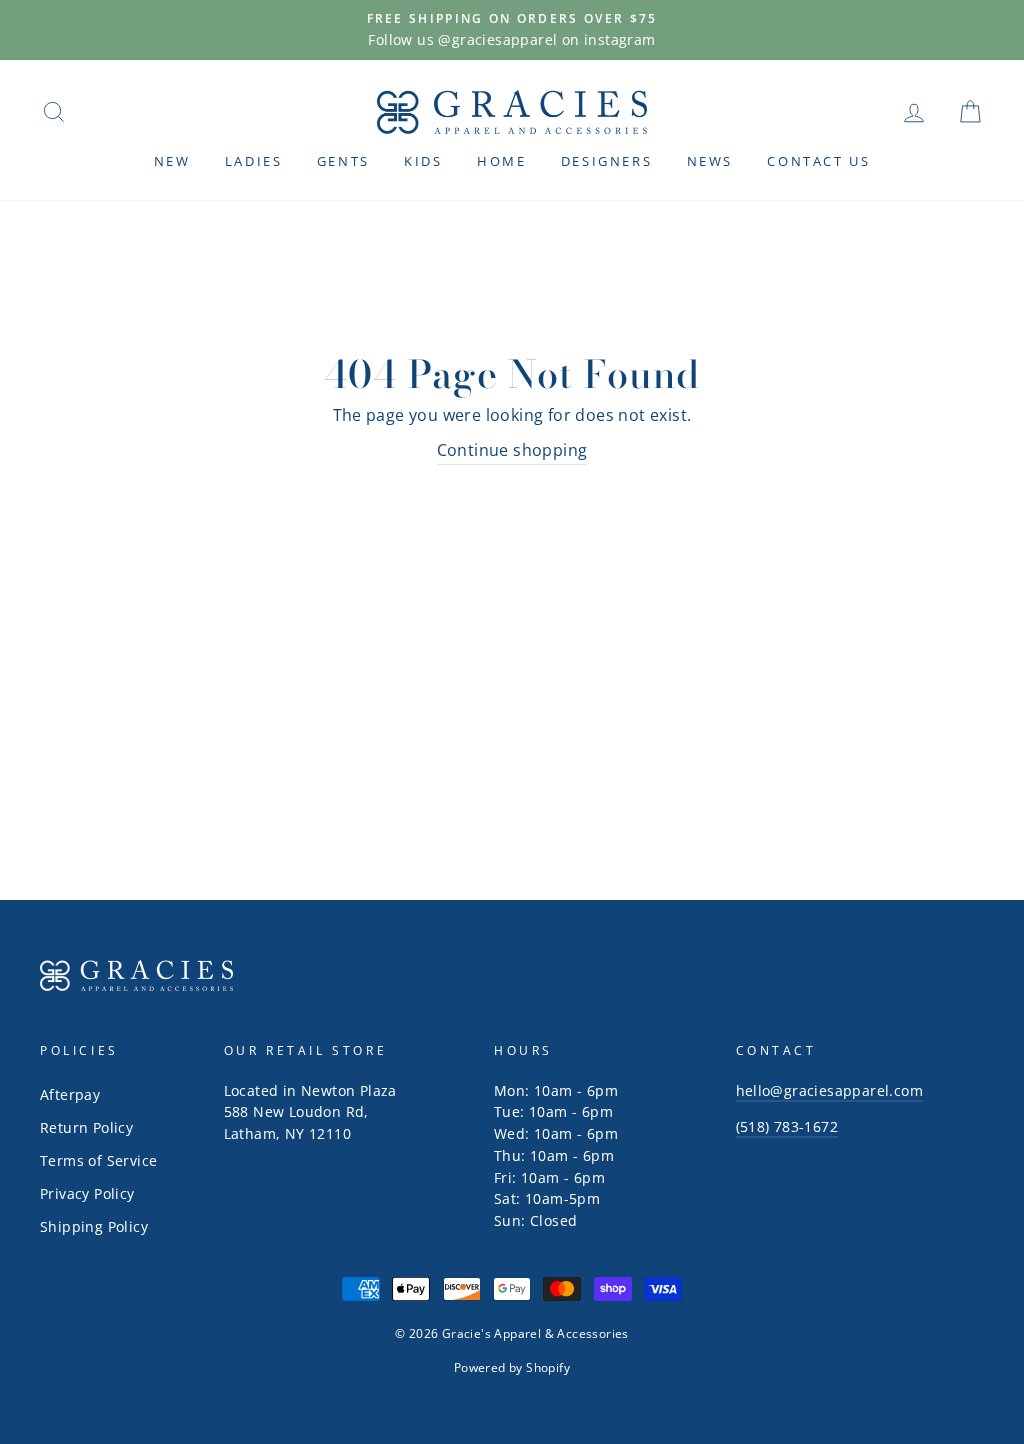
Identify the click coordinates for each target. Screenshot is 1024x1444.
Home (501, 161)
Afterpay (70, 1094)
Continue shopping (512, 450)
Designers (606, 161)
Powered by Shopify (512, 1367)
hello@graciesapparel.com (830, 1090)
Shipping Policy (94, 1226)
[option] (512, 30)
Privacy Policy (87, 1193)
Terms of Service (98, 1160)
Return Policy (86, 1127)
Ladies (254, 161)
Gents (343, 161)
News (710, 161)
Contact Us (818, 161)
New (172, 161)
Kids (423, 161)
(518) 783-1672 (787, 1126)
